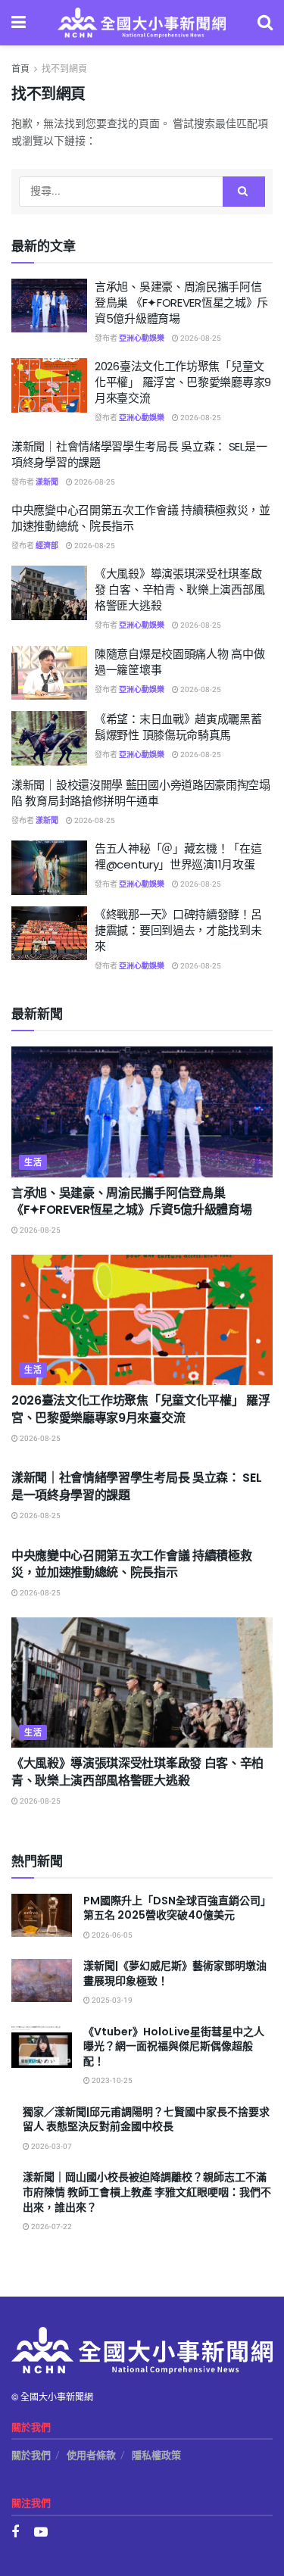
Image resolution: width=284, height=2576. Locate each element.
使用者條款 (91, 2455)
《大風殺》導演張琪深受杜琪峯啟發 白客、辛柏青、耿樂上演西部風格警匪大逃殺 (179, 589)
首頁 (20, 69)
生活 (33, 1163)
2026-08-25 (200, 338)
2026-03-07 (51, 2147)
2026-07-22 (51, 2227)
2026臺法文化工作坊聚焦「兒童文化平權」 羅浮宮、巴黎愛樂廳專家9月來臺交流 (183, 382)
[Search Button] (244, 192)
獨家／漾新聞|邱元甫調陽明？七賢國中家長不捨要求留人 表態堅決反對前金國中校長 (146, 2119)
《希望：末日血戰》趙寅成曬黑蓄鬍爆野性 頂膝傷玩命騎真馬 (178, 727)
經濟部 (47, 546)
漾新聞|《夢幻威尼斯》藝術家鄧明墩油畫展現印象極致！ (175, 1973)
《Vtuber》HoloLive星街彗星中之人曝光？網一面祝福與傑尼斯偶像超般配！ (174, 2046)
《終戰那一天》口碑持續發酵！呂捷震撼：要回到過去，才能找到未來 (178, 930)
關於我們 (31, 2455)
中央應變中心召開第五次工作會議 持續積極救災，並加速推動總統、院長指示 (131, 1564)
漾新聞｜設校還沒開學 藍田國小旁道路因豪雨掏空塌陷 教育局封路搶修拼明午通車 (141, 793)
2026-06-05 (111, 1935)
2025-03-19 (111, 2001)
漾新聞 (47, 482)
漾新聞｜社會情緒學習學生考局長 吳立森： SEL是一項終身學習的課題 (136, 1486)
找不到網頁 (64, 69)
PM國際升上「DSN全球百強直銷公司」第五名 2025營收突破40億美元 (177, 1908)
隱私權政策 (156, 2455)
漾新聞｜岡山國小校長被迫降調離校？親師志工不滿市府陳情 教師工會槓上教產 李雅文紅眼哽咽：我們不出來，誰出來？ (147, 2192)
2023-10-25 (111, 2081)
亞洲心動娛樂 (142, 338)
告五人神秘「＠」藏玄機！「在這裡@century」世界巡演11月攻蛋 (178, 856)
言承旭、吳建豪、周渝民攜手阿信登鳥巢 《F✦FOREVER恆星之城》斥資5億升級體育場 (181, 303)
